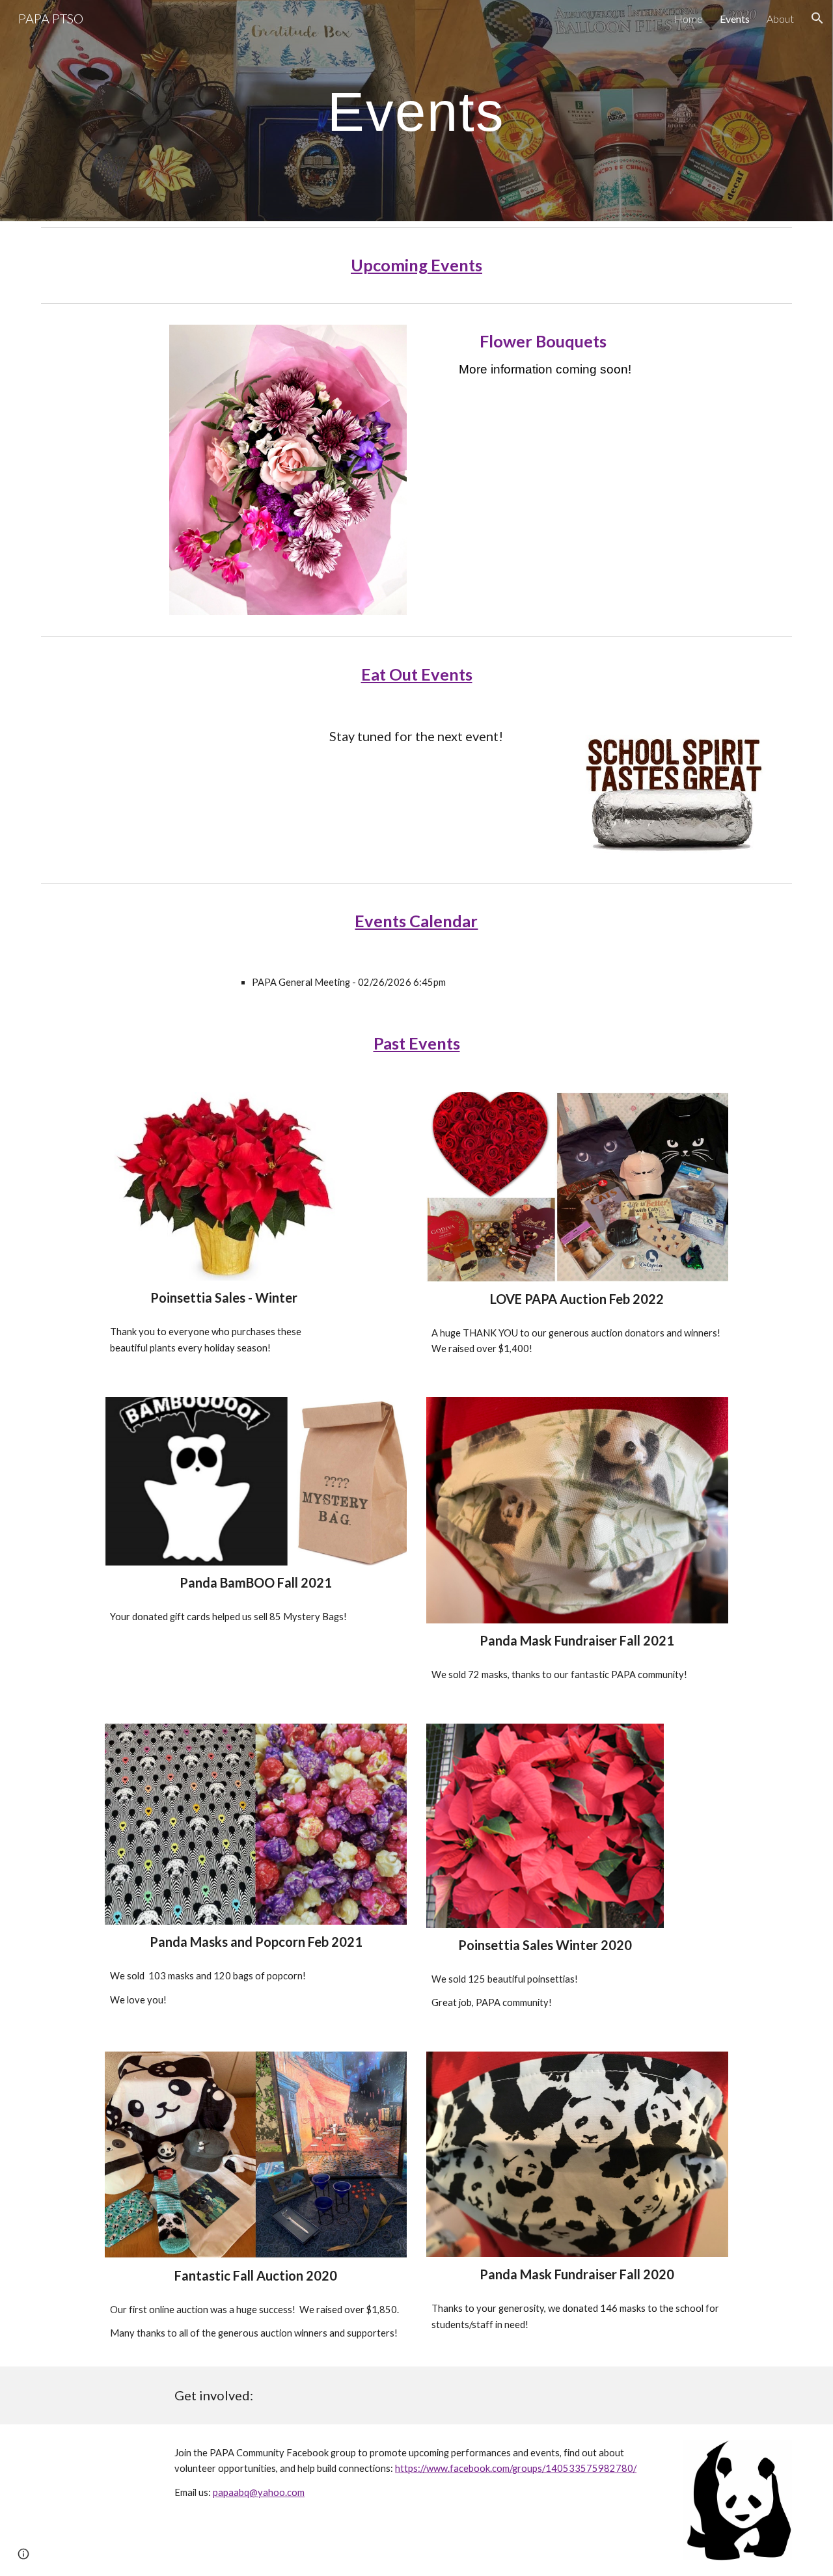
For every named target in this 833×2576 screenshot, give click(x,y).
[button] (817, 18)
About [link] (780, 19)
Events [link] (735, 19)
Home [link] (689, 19)
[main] (416, 111)
